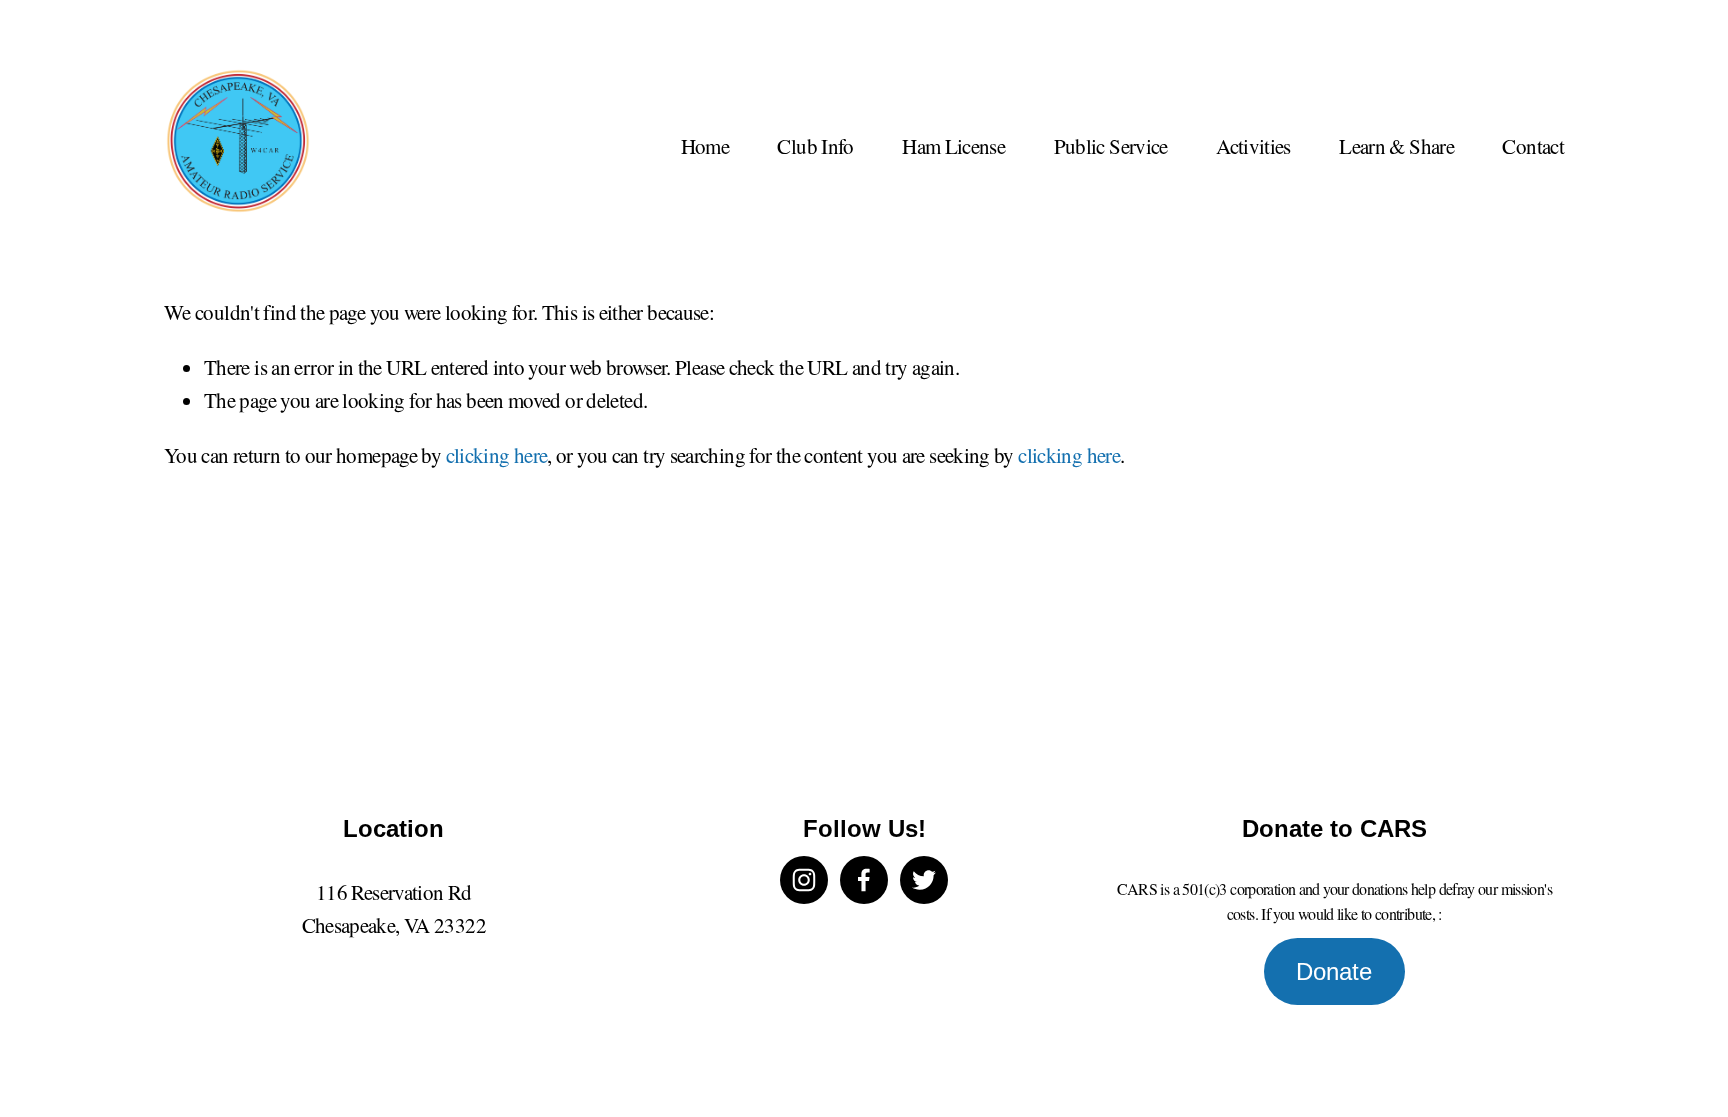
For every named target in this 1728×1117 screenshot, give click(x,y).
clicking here (497, 455)
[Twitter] (924, 880)
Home (705, 146)
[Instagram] (804, 880)
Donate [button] (1334, 971)
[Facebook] (864, 880)
